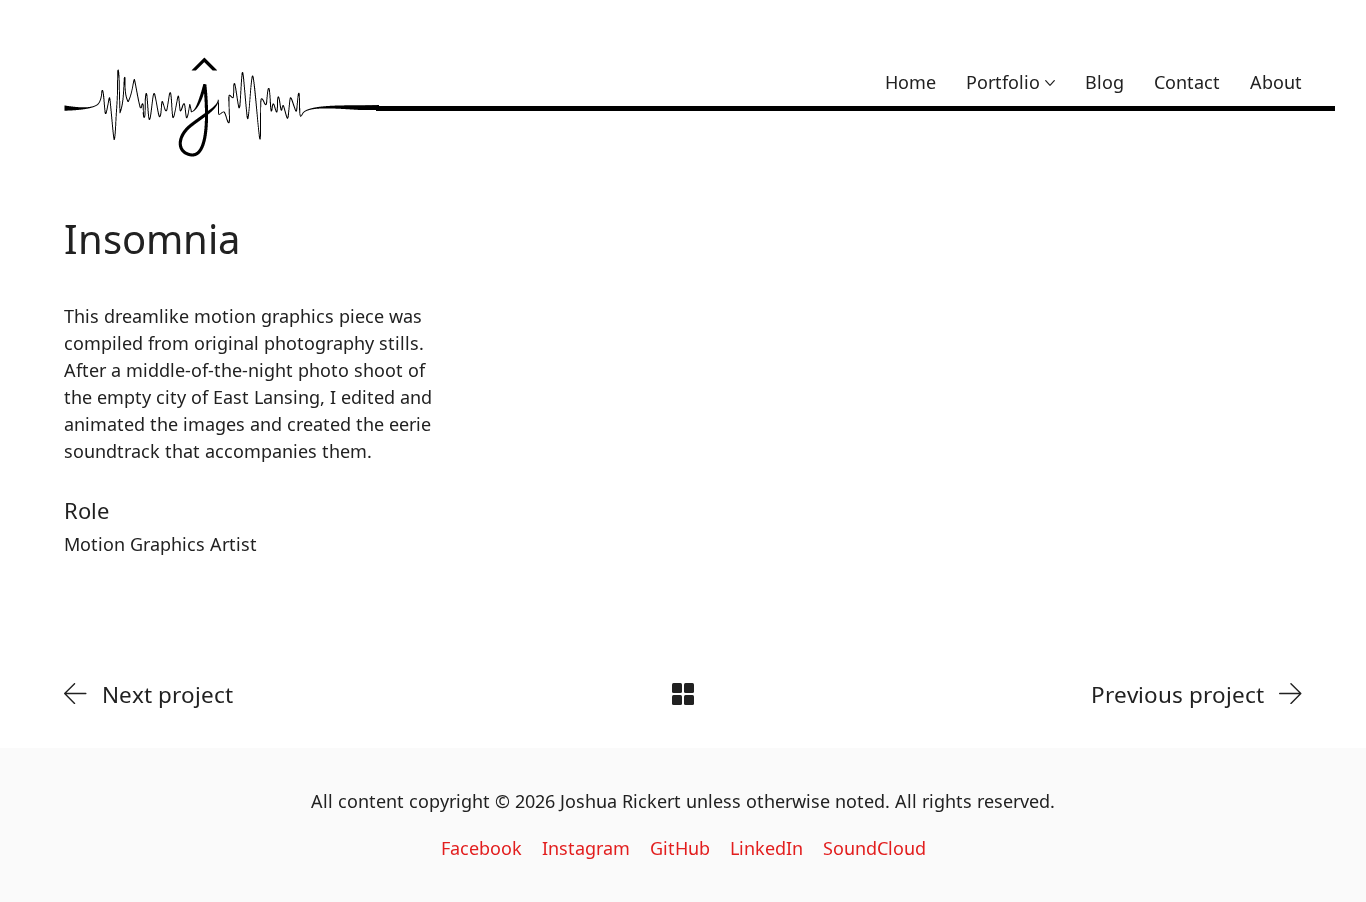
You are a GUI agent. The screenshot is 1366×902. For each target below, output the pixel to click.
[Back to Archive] (683, 694)
